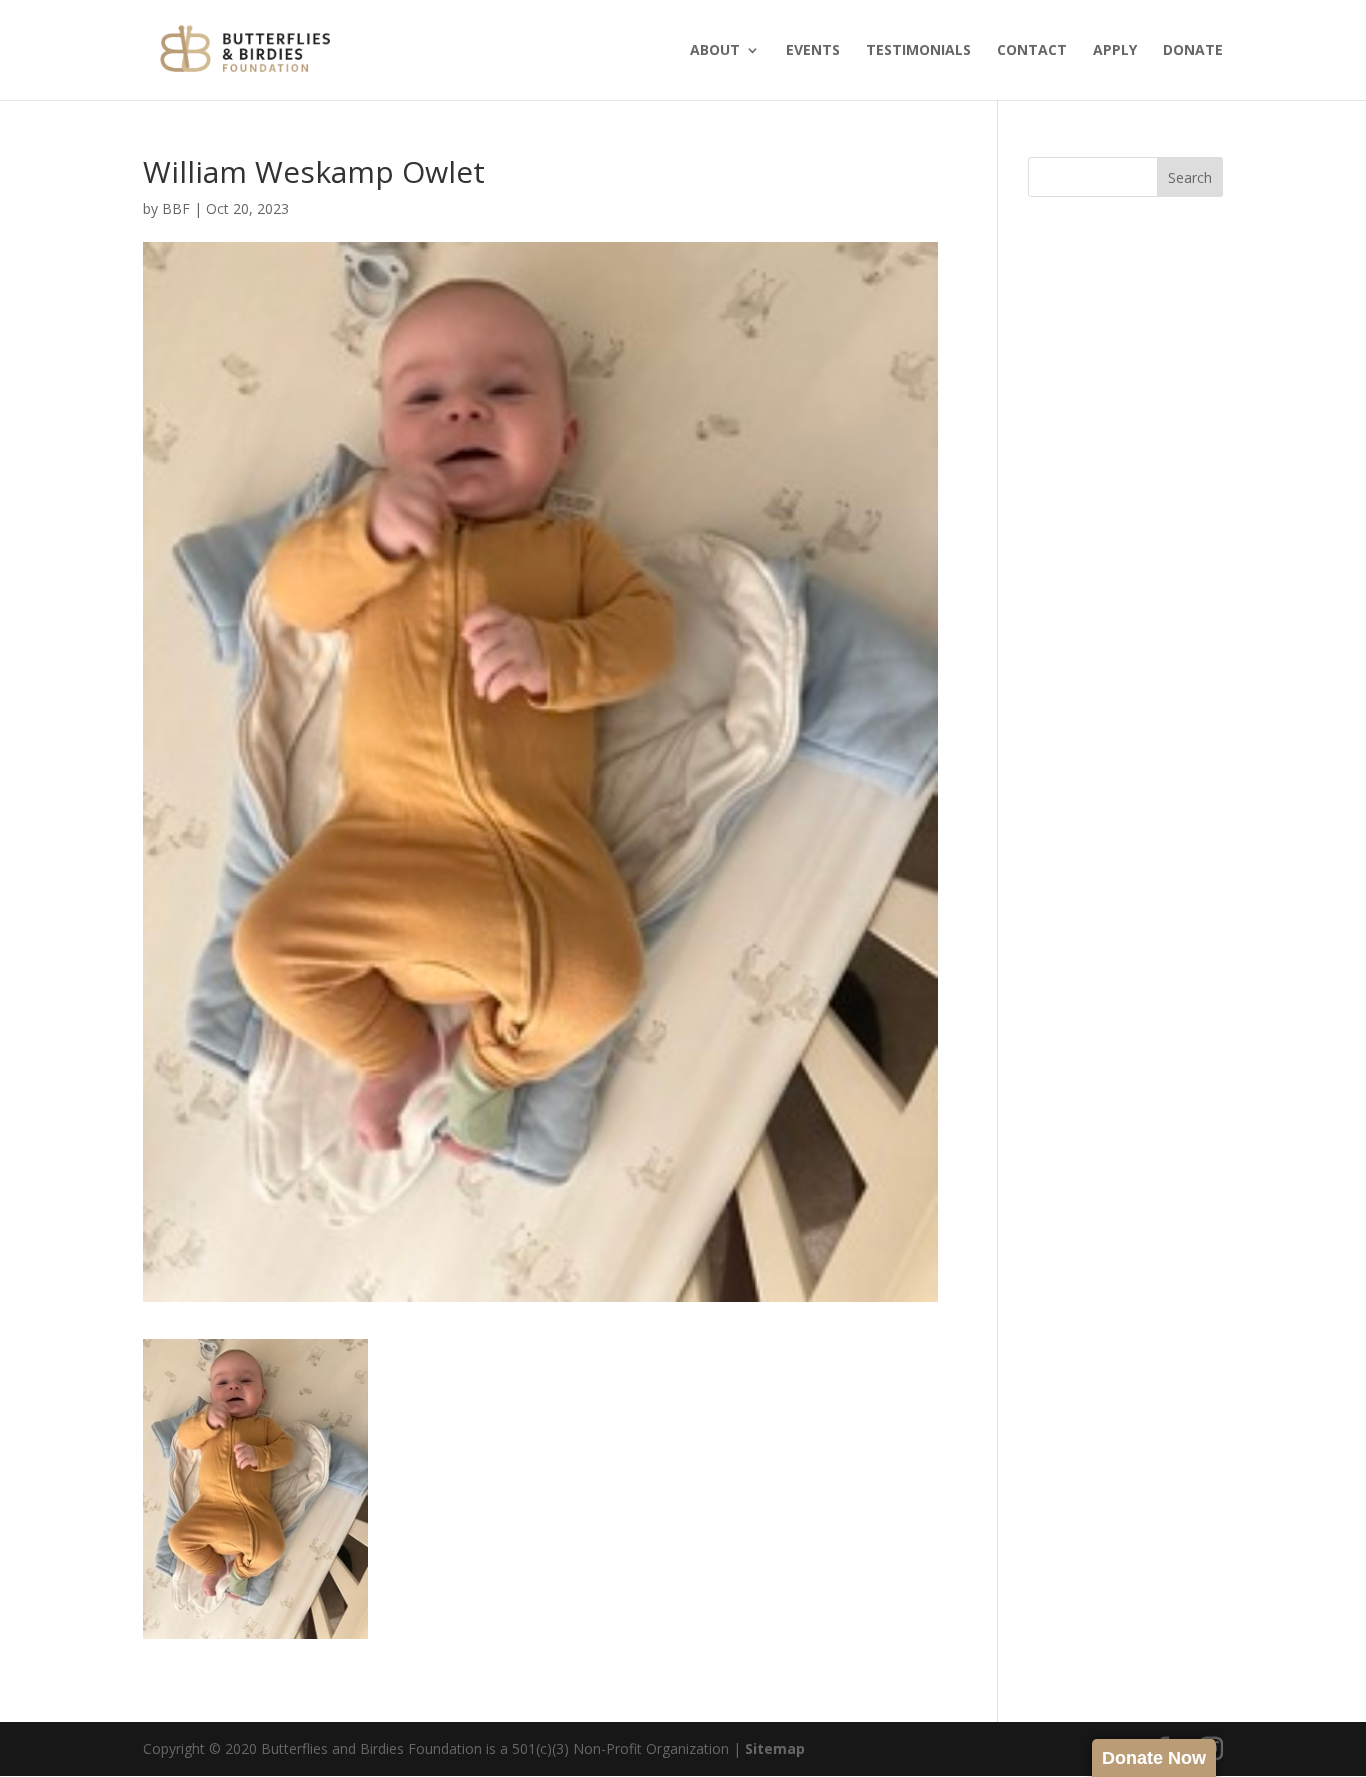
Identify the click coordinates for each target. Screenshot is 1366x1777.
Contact (1032, 51)
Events (813, 51)
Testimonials (918, 51)
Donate (1193, 51)
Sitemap (775, 1748)
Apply (1115, 51)
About (715, 51)
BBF (176, 208)
